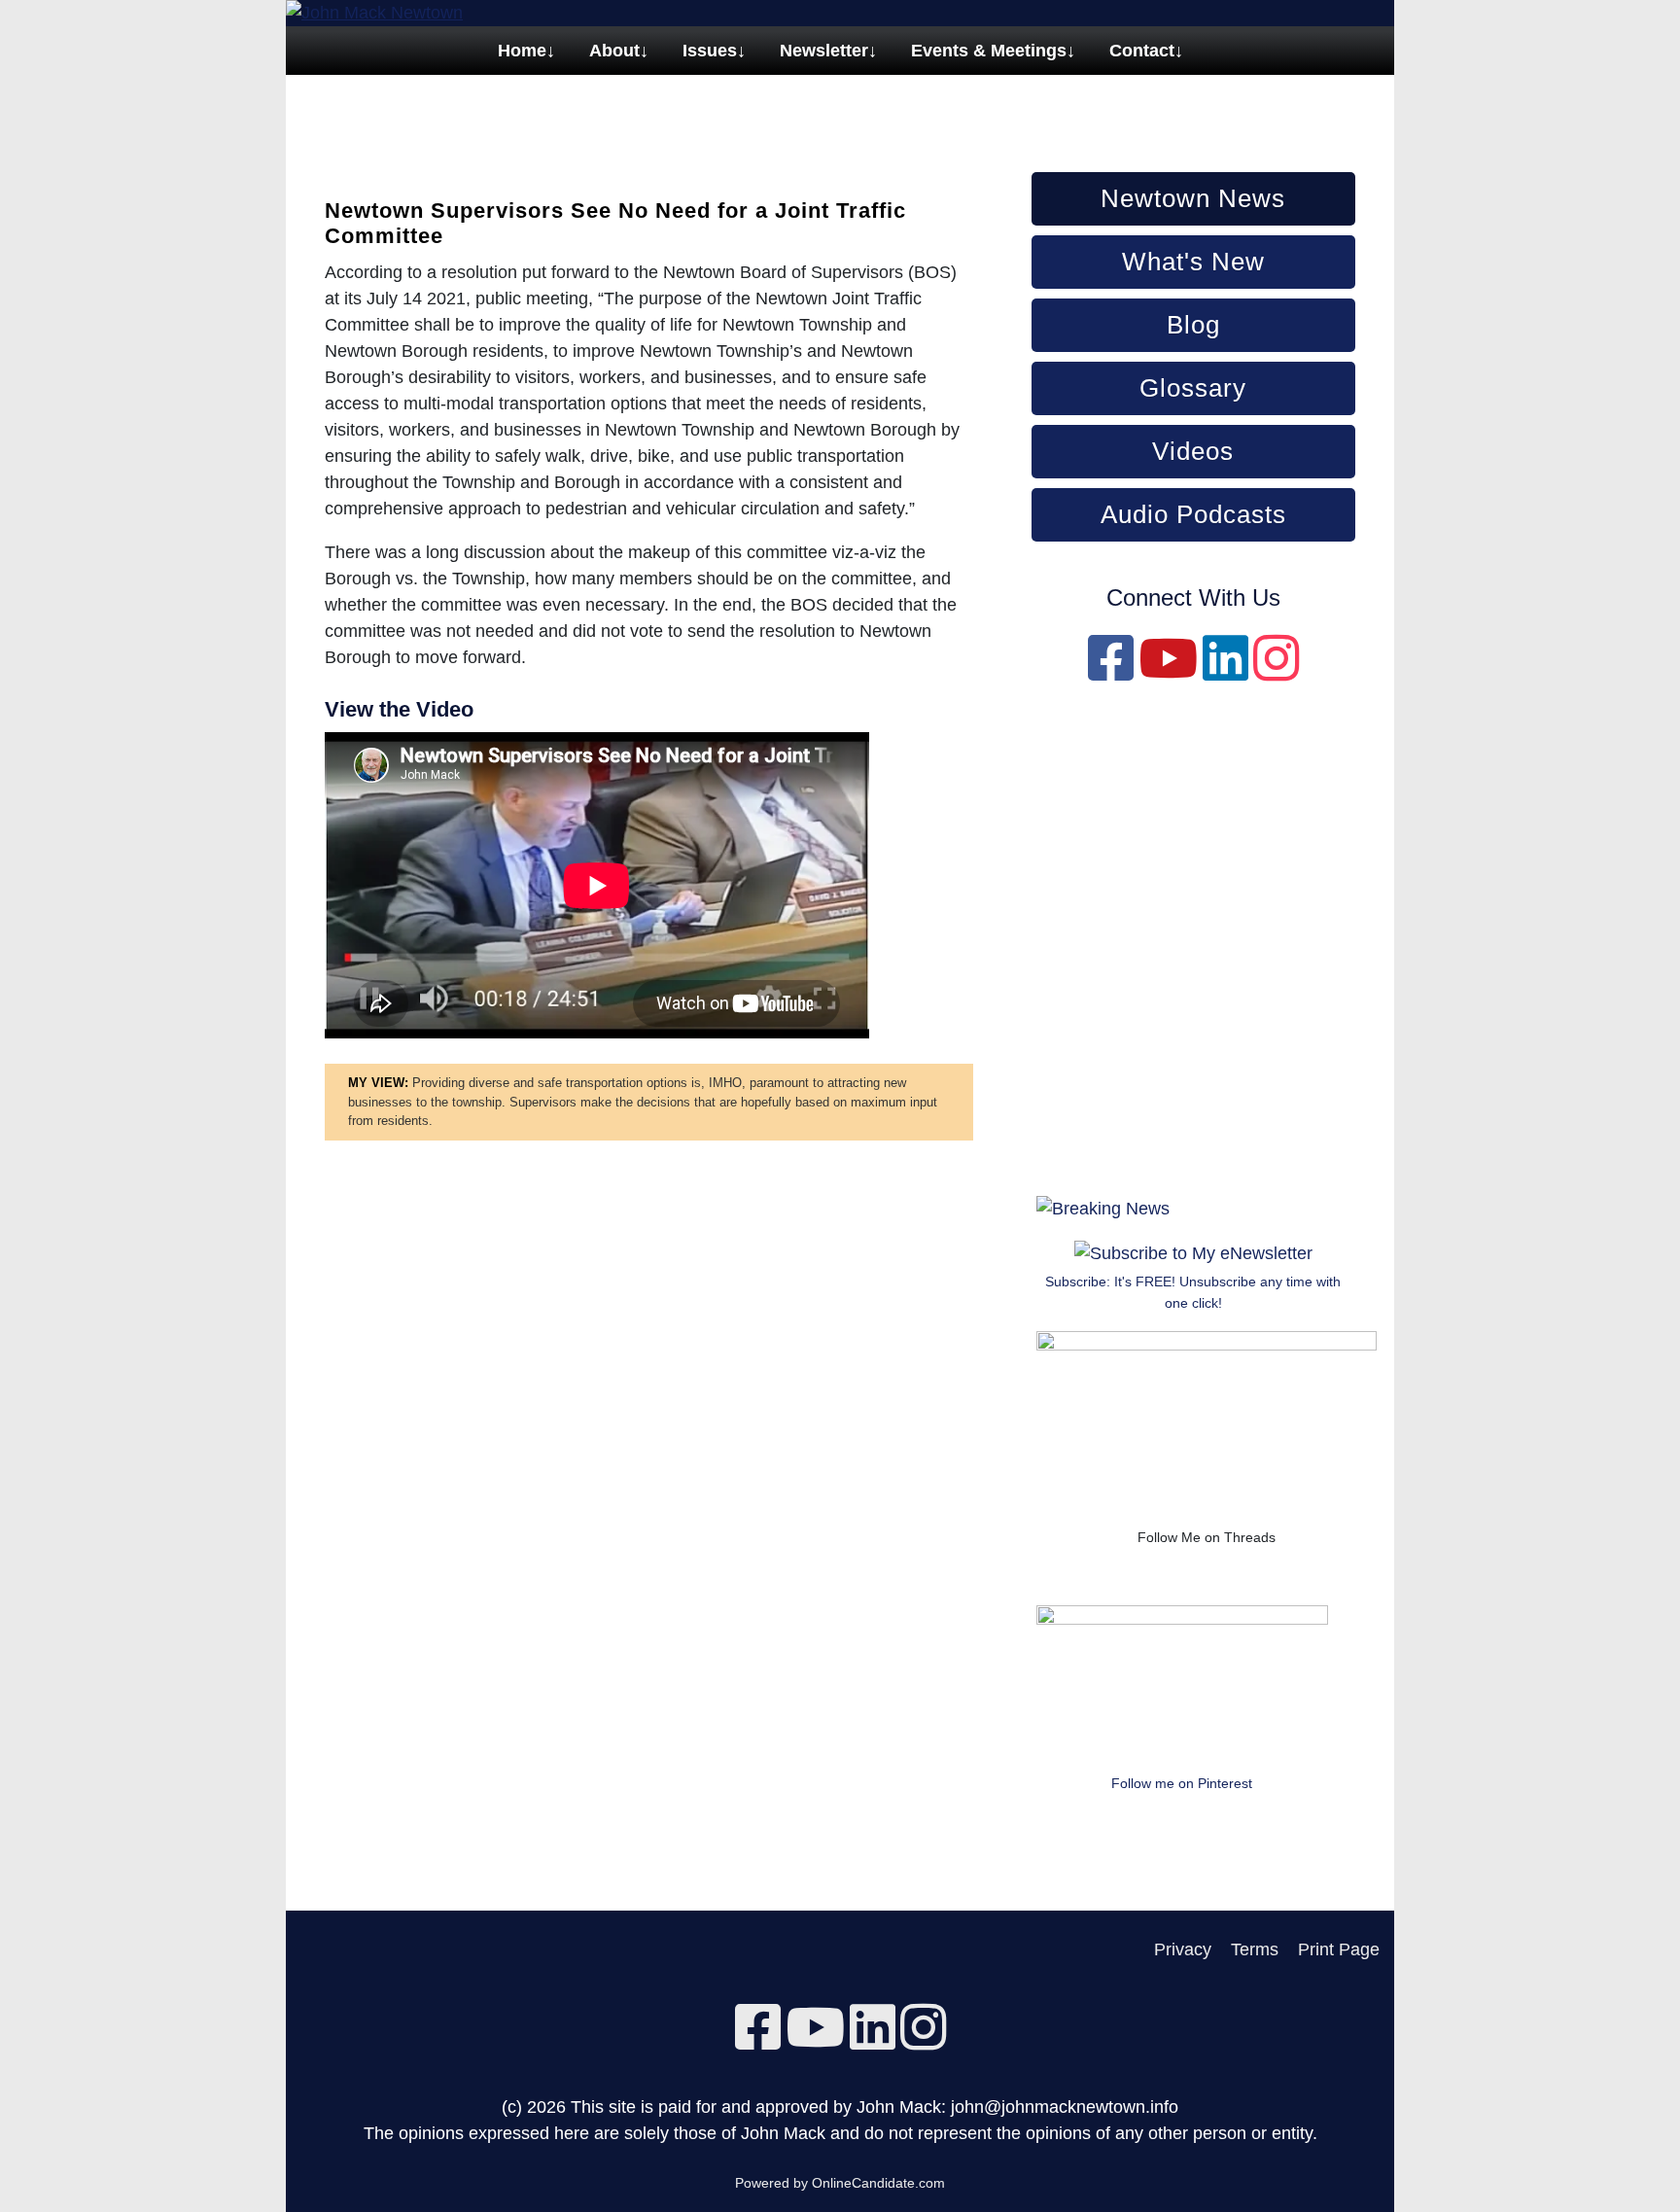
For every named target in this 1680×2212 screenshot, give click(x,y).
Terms (1255, 1949)
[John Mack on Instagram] (1276, 672)
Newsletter (824, 51)
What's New (1193, 262)
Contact (1142, 51)
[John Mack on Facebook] (1111, 672)
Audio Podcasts (1193, 514)
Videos (1193, 451)
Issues (710, 51)
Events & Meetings (989, 51)
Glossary (1193, 388)
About (614, 51)
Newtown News (1193, 198)
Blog (1193, 325)
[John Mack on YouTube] (1168, 672)
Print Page (1339, 1949)
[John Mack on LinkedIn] (1225, 672)
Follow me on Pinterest (1182, 1783)
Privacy (1183, 1949)
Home (522, 51)
